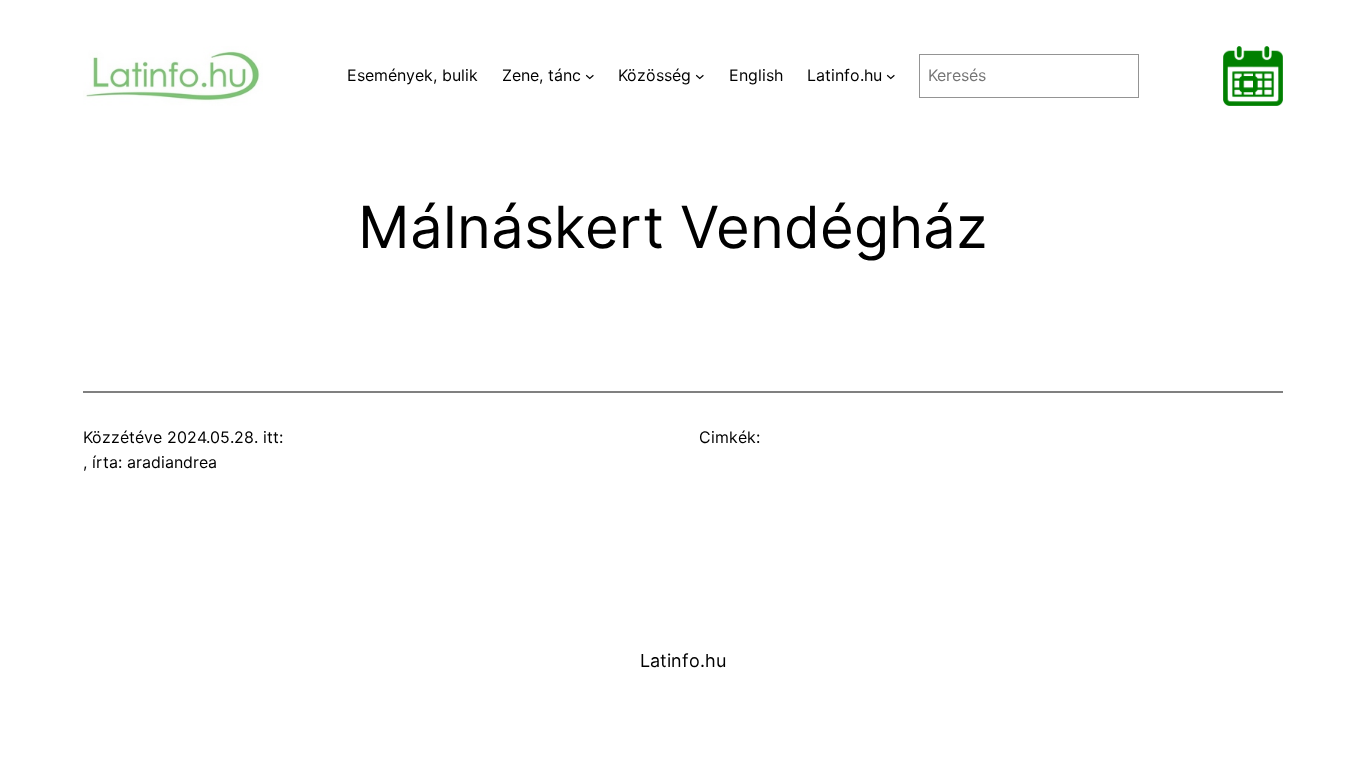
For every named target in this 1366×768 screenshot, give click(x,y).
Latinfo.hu (683, 660)
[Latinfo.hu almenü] (891, 76)
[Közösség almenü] (700, 76)
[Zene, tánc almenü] (590, 76)
